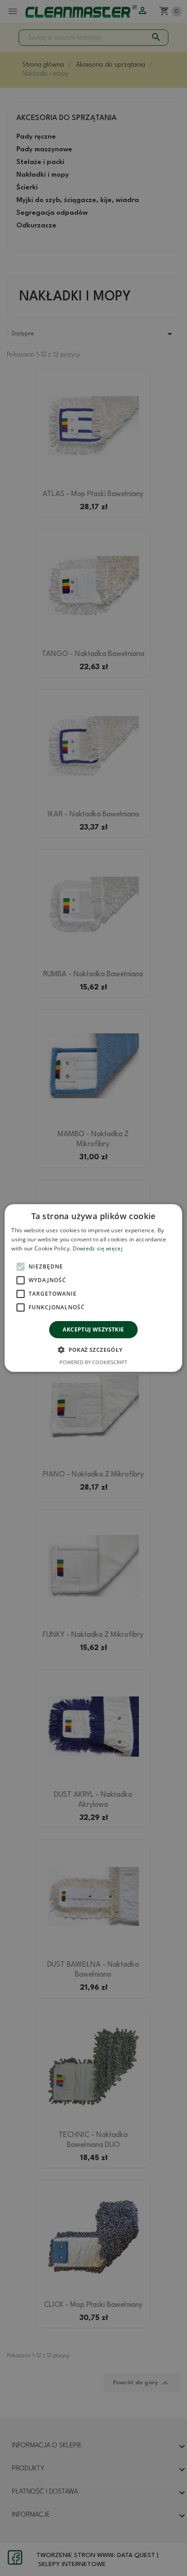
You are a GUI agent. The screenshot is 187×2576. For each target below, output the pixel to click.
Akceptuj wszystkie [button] (93, 1329)
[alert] (93, 1288)
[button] (93, 1350)
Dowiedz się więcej (98, 1248)
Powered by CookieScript (93, 1362)
